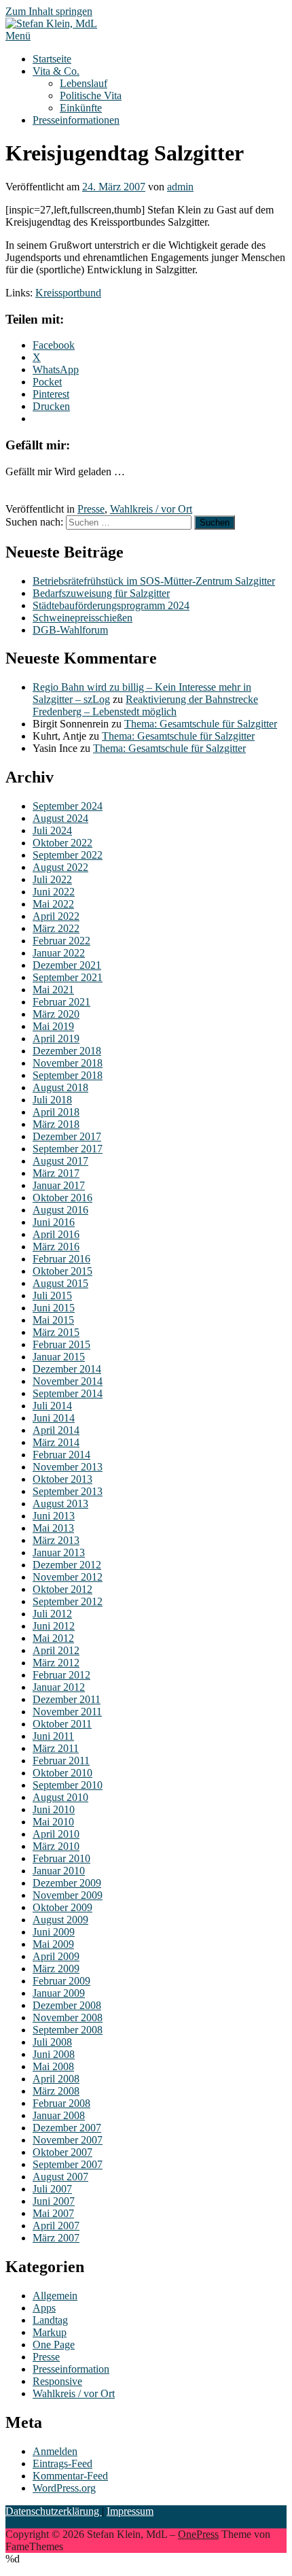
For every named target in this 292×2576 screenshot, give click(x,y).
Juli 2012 (52, 1614)
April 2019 (56, 1038)
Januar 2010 (59, 1871)
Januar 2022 (59, 953)
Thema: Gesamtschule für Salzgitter (201, 724)
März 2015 (56, 1332)
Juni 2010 (54, 1809)
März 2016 (56, 1247)
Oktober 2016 (62, 1198)
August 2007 (60, 2177)
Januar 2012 (59, 1687)
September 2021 (68, 977)
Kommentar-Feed (70, 2476)
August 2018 (60, 1087)
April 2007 (56, 2226)
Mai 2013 (53, 1528)
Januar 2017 (59, 1185)
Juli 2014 (52, 1406)
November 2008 (68, 2017)
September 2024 (68, 806)
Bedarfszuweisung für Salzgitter (101, 593)
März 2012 (56, 1663)
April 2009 (56, 1956)
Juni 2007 (54, 2201)
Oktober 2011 (62, 1724)
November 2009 (68, 1895)
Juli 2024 (52, 830)
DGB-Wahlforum (70, 630)
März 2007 (56, 2238)
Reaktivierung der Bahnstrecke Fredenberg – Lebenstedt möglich (145, 705)
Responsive (57, 2381)
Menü (18, 36)
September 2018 (68, 1075)
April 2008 (56, 2079)
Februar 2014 (61, 1455)
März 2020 (56, 1014)
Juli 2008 (52, 2042)
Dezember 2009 (67, 1883)
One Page (54, 2345)
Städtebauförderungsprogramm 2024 (111, 605)
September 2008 (68, 2030)
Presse (91, 509)
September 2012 (68, 1601)
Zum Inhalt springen (49, 11)
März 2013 (56, 1540)
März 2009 (56, 1969)
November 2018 (68, 1063)
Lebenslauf (84, 83)
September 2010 (68, 1785)
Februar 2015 (61, 1344)
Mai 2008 (53, 2066)
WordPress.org (64, 2488)
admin (180, 187)
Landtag (50, 2320)
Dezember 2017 (67, 1136)
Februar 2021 (61, 1002)
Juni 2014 (54, 1418)
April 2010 (56, 1834)
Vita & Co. (56, 71)
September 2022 (68, 855)
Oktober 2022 (62, 843)
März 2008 (56, 2091)
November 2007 (68, 2140)
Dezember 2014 (67, 1369)
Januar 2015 (59, 1357)
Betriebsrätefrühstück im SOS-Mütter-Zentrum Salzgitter (154, 581)
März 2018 (56, 1124)
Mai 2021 (53, 990)
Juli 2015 (52, 1295)
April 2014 (56, 1430)
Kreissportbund (68, 293)
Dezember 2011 (67, 1699)
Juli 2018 (52, 1100)
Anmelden (55, 2451)
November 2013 (68, 1467)
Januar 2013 (59, 1552)
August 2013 (60, 1504)
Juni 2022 (54, 892)
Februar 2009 (61, 1981)
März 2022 (56, 928)
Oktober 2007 (62, 2152)
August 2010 (60, 1797)
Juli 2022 (52, 879)
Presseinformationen (76, 120)
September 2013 (68, 1491)
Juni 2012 (54, 1626)
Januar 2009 (59, 1993)
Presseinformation (71, 2369)
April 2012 (56, 1650)
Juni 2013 (54, 1516)
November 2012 (68, 1577)
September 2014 (68, 1393)
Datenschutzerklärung (54, 2511)
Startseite (52, 59)
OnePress (198, 2534)
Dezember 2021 (67, 965)
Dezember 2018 (67, 1051)
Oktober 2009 (62, 1907)
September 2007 (68, 2164)
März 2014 (56, 1442)
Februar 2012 (61, 1675)
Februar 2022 (61, 941)
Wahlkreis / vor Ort (151, 509)
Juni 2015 (54, 1308)
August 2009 (60, 1920)
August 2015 (60, 1283)
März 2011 (56, 1748)
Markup (50, 2332)
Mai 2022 (53, 904)
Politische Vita (91, 96)
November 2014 (68, 1381)
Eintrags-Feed (62, 2463)
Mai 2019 (53, 1026)
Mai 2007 (53, 2213)
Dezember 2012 (67, 1565)
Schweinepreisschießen (83, 618)
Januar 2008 (59, 2115)
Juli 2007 (52, 2189)
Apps (44, 2308)
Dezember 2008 (67, 2005)
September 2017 (68, 1149)
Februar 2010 (61, 1858)
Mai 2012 (53, 1638)
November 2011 (67, 1712)
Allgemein (55, 2296)
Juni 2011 (53, 1736)
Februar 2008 (61, 2103)
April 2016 (56, 1234)
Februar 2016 (61, 1259)
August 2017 (60, 1161)
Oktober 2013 (62, 1479)
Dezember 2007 (67, 2128)
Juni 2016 (54, 1222)
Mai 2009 (53, 1944)
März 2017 (56, 1173)
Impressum (130, 2511)
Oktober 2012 (62, 1589)
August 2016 (60, 1210)
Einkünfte (81, 108)
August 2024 (60, 818)
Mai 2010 (53, 1822)
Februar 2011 (61, 1761)
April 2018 (56, 1112)
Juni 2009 (54, 1932)
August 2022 (60, 867)
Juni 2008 (54, 2054)
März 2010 (56, 1846)
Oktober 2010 (62, 1773)
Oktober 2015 (62, 1271)
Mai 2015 (53, 1320)
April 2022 (56, 916)
